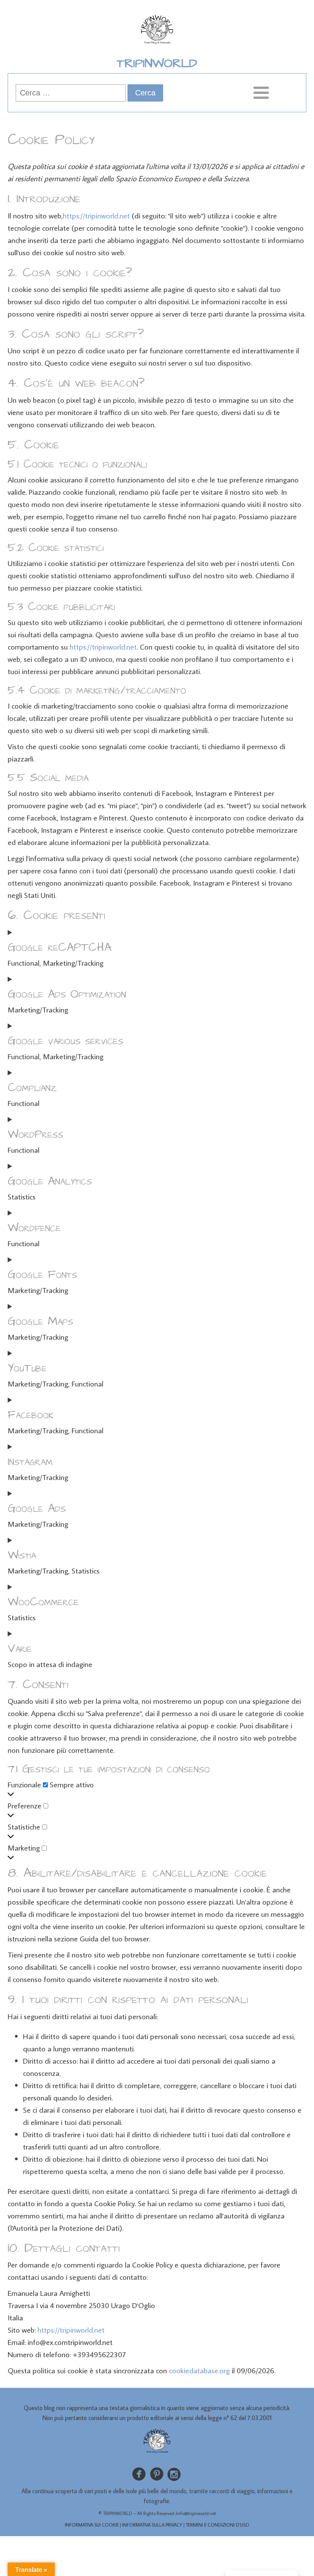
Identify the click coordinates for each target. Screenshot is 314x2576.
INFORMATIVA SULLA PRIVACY (152, 2525)
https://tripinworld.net (96, 215)
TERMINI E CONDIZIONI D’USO (218, 2525)
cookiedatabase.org (199, 2370)
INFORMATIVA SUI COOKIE (92, 2525)
